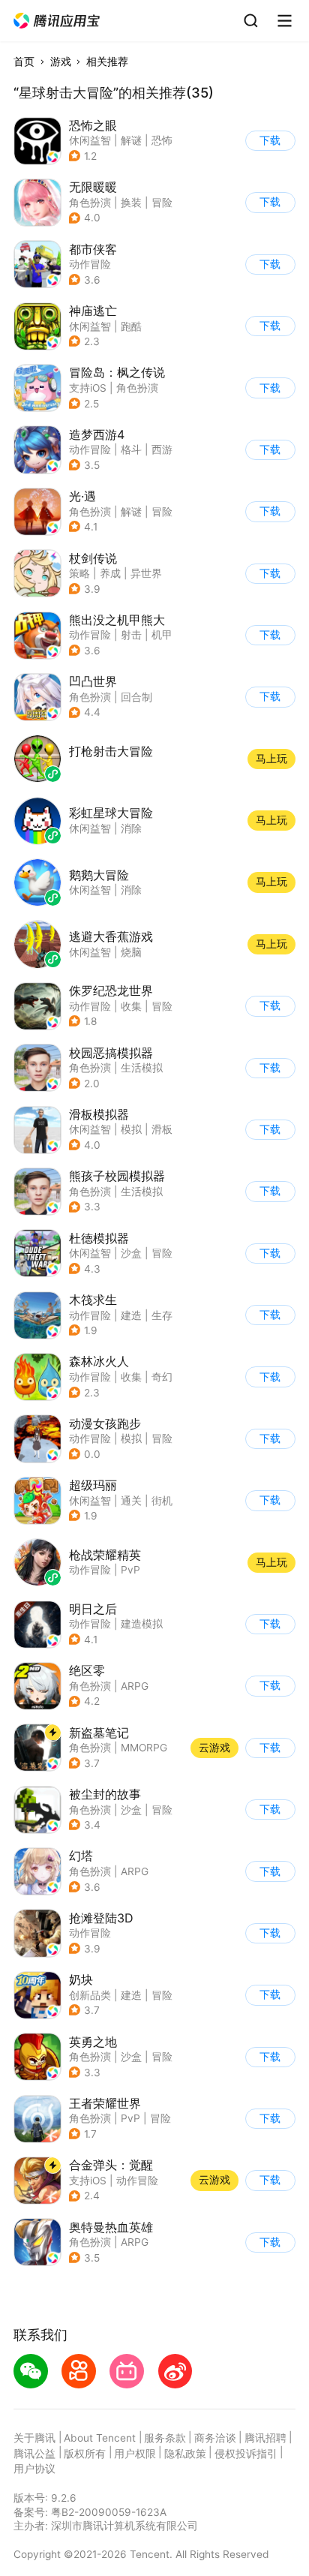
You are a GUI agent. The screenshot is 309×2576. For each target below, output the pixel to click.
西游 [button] (162, 449)
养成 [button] (110, 573)
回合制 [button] (136, 697)
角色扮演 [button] (90, 203)
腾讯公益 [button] (34, 2454)
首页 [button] (24, 62)
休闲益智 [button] (90, 140)
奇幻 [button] (162, 1377)
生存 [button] (162, 1315)
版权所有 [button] (85, 2454)
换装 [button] (131, 203)
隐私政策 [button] (185, 2454)
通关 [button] (131, 1501)
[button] (57, 21)
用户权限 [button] (135, 2454)
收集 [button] (131, 1006)
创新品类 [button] (90, 1995)
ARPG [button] (135, 1686)
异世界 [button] (146, 573)
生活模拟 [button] (142, 1068)
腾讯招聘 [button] (265, 2438)
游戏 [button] (61, 62)
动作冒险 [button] (90, 264)
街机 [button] (162, 1501)
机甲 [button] (162, 635)
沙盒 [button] (131, 1253)
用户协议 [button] (34, 2469)
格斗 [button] (131, 449)
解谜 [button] (131, 140)
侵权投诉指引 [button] (246, 2454)
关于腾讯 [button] (34, 2438)
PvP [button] (130, 2118)
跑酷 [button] (131, 326)
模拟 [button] (131, 1129)
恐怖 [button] (162, 140)
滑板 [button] (162, 1129)
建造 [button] (131, 1315)
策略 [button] (79, 573)
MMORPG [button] (144, 1748)
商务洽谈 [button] (215, 2438)
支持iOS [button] (88, 388)
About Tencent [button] (100, 2438)
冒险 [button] (162, 203)
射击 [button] (131, 635)
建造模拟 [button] (142, 1624)
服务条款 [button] (165, 2438)
